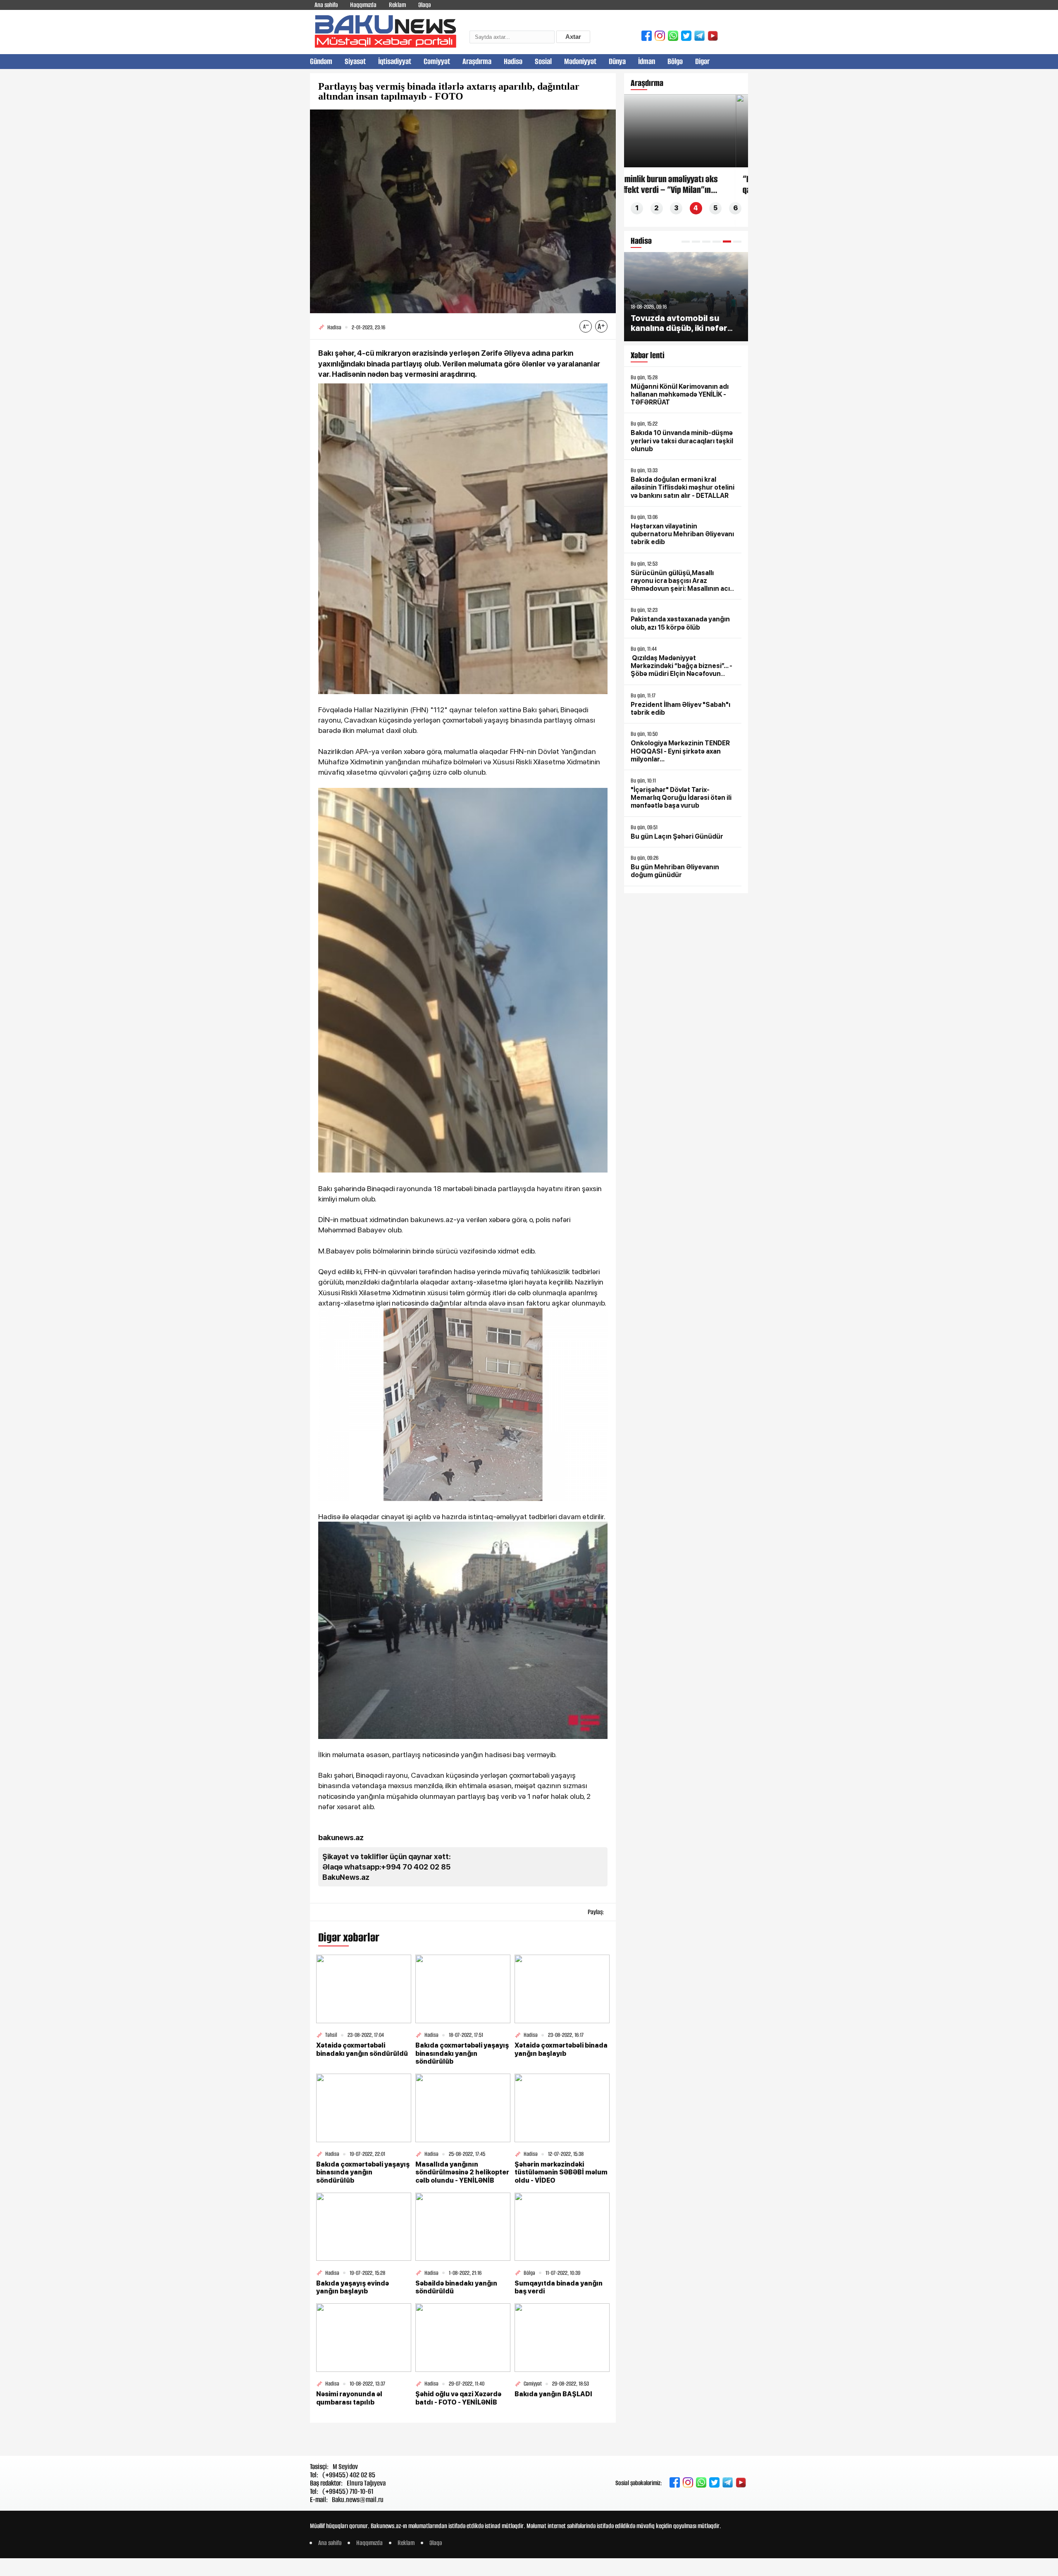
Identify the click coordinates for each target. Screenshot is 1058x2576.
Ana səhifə (326, 5)
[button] (686, 241)
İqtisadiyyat (395, 61)
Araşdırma (477, 61)
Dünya (617, 61)
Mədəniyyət (580, 61)
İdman (647, 61)
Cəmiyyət (437, 61)
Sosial (543, 61)
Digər (702, 61)
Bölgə (675, 61)
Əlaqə (424, 5)
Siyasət (355, 61)
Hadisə (513, 61)
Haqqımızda (363, 5)
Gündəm (321, 61)
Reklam (397, 5)
